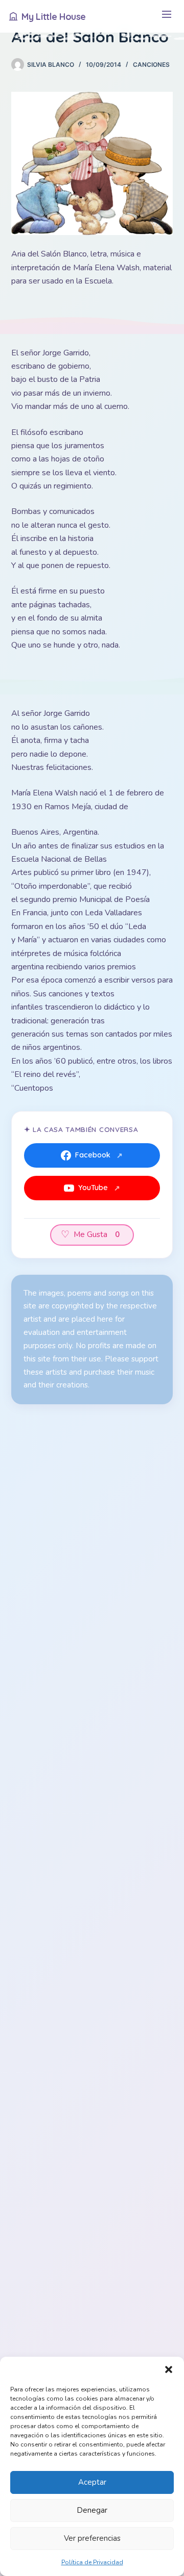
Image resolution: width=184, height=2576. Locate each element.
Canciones (151, 65)
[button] (169, 2369)
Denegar (92, 2510)
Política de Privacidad (92, 2562)
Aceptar (92, 2482)
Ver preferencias (92, 2538)
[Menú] (166, 17)
